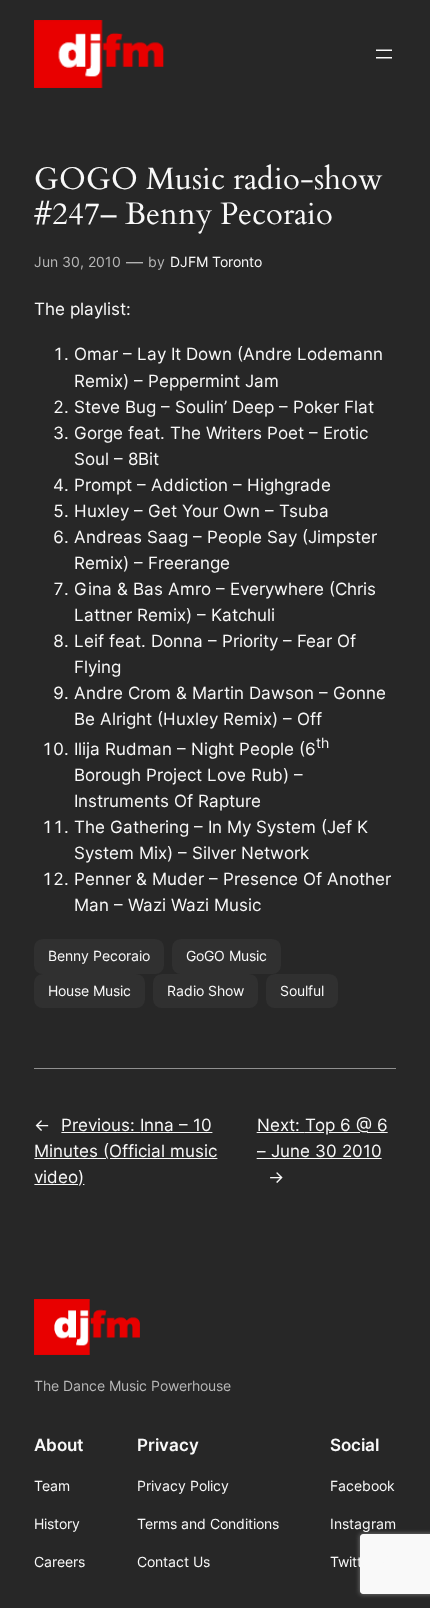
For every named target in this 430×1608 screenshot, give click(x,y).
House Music (89, 990)
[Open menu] (384, 54)
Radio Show (205, 990)
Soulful (302, 990)
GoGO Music (226, 955)
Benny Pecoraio (99, 955)
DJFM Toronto (216, 261)
